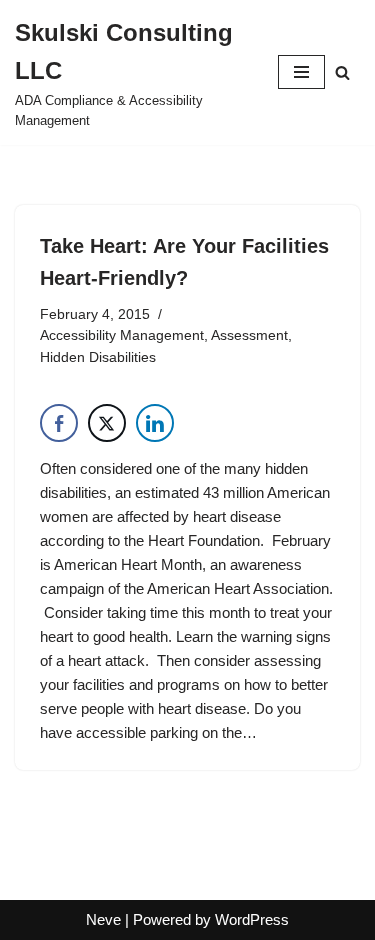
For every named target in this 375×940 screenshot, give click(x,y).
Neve (103, 919)
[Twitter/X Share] (107, 423)
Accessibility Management (122, 335)
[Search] (342, 72)
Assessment (249, 335)
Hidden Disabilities (98, 357)
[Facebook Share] (59, 423)
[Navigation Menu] (301, 72)
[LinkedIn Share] (155, 423)
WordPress (252, 919)
